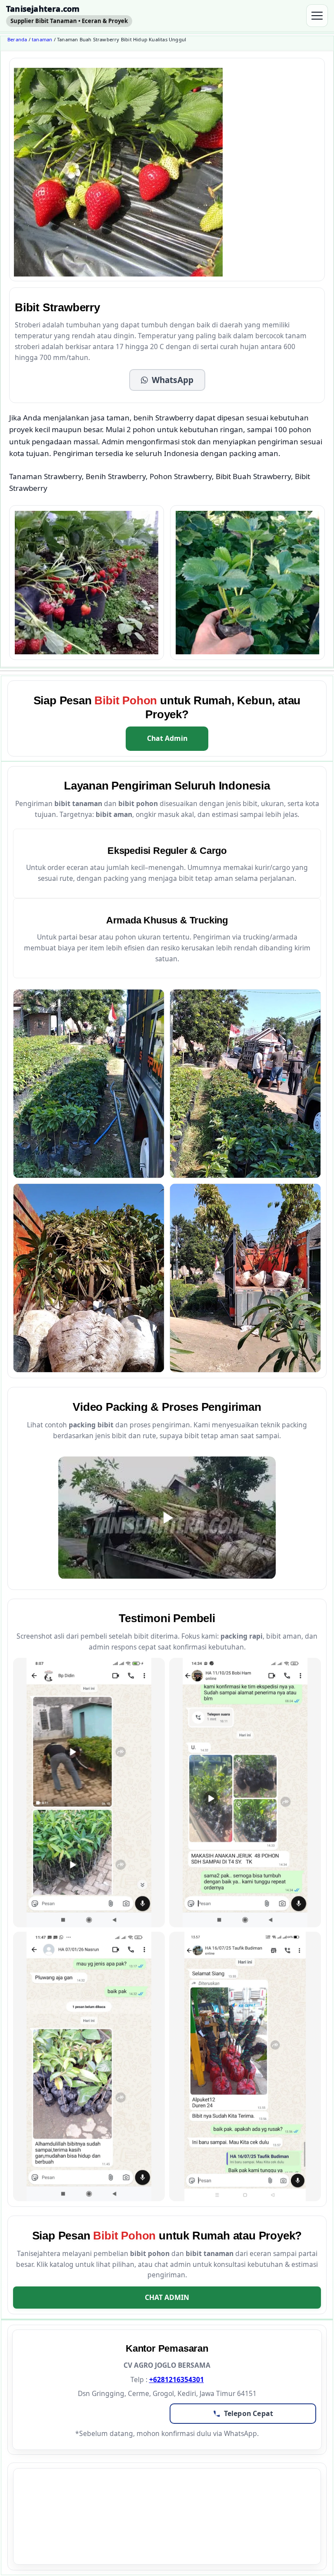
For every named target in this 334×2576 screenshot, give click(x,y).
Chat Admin (167, 738)
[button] (167, 380)
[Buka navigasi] (317, 16)
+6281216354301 (177, 2379)
